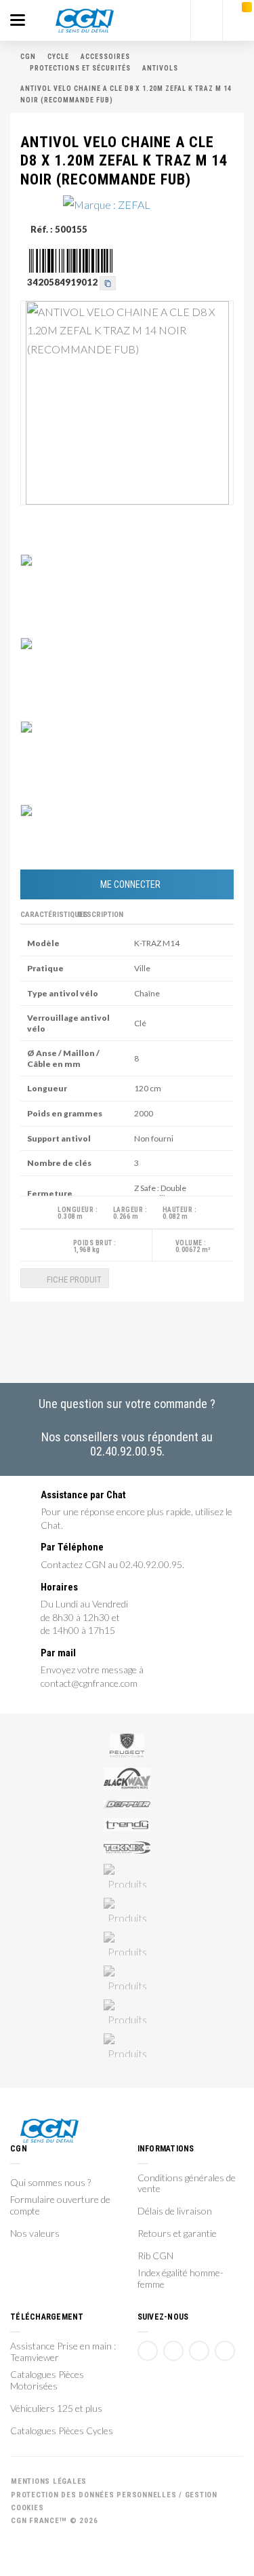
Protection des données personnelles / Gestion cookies (114, 2501)
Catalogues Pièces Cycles (62, 2431)
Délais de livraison (175, 2211)
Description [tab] (101, 915)
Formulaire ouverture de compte (60, 2205)
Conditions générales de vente (187, 2184)
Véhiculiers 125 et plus (56, 2408)
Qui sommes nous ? (50, 2183)
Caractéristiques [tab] (47, 915)
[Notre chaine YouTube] (173, 2351)
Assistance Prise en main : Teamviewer (63, 2352)
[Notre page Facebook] (148, 2351)
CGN (28, 57)
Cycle (58, 57)
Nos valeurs (35, 2233)
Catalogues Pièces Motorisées (47, 2380)
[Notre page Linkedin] (199, 2351)
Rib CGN (155, 2256)
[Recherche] (207, 20)
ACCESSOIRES (105, 57)
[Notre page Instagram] (225, 2351)
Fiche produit (73, 1280)
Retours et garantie (177, 2233)
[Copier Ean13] (108, 281)
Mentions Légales (49, 2481)
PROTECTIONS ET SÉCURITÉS (80, 68)
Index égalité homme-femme (181, 2279)
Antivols (160, 68)
